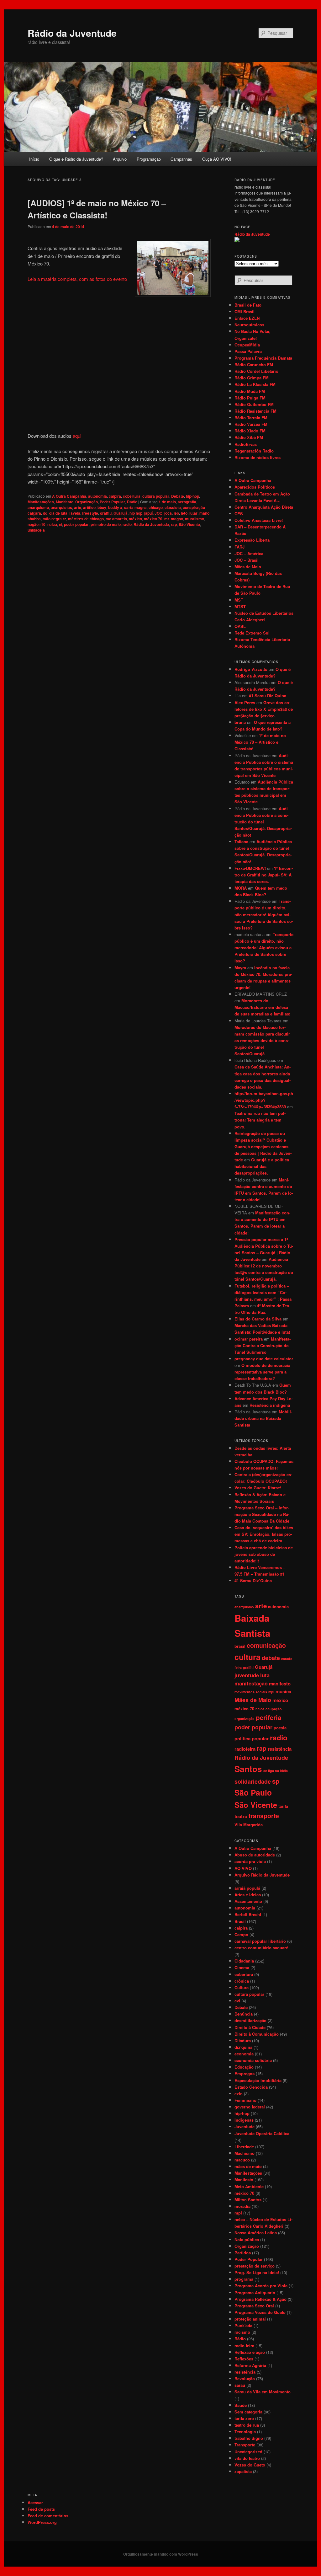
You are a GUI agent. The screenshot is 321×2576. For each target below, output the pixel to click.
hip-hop (192, 496)
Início (34, 159)
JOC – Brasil (247, 560)
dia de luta (58, 513)
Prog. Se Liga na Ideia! (257, 2272)
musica (283, 1691)
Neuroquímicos (249, 325)
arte (78, 507)
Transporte (245, 2445)
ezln (239, 2094)
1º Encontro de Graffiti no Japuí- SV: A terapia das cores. (264, 875)
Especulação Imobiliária (258, 2080)
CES (239, 514)
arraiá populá (247, 1888)
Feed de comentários (48, 2516)
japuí (148, 513)
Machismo (245, 2153)
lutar (193, 513)
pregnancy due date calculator (264, 1359)
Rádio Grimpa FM (252, 378)
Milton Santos (248, 2200)
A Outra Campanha (69, 496)
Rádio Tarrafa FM (251, 418)
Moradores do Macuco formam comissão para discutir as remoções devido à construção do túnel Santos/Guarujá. (262, 1041)
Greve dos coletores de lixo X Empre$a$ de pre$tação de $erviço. (264, 709)
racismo (242, 2332)
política (242, 1738)
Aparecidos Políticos (255, 487)
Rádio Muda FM (250, 391)
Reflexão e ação (250, 2352)
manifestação (251, 1683)
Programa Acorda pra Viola (261, 2286)
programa (244, 2279)
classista (173, 507)
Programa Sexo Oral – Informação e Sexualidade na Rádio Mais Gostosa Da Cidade (262, 1514)
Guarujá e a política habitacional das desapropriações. (262, 1166)
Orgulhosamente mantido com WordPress (161, 2554)
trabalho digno (249, 2438)
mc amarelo (116, 519)
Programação (149, 159)
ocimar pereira (249, 1339)
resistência (280, 1749)
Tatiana (241, 841)
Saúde (241, 2405)
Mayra (240, 968)
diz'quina (243, 2047)
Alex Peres (245, 702)
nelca (52, 524)
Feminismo (245, 2100)
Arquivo (120, 159)
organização (245, 1719)
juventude (247, 1675)
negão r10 (37, 524)
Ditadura (243, 2040)
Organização (87, 502)
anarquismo (38, 507)
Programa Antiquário (255, 2292)
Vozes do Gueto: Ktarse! (258, 1488)
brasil (240, 1646)
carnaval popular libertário (260, 1941)
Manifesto (65, 502)
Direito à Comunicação (257, 2034)
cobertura (132, 496)
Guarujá (121, 513)
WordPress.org (42, 2522)
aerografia (187, 502)
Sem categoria (248, 2412)
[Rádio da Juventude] (237, 241)
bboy (102, 507)
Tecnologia (245, 2431)
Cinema (242, 1967)
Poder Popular (112, 502)
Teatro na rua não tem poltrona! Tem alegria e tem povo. (260, 1120)
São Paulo (253, 1792)
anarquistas (61, 507)
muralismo (195, 519)
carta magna (135, 507)
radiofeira (245, 1749)
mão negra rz (54, 519)
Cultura (242, 1987)
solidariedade (253, 1781)
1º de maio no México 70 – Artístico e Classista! (260, 742)
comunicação (266, 1645)
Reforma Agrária (250, 2365)
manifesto (280, 1684)
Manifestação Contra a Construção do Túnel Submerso (263, 1345)
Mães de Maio (248, 567)
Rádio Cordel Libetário (256, 371)
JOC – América (249, 553)
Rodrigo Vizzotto (251, 669)
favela (75, 513)
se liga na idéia (276, 1771)
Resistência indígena (270, 1405)
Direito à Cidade (250, 2027)
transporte (264, 1816)
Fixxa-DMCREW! (250, 868)
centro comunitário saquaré (261, 1948)
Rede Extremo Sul (252, 633)
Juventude (245, 2126)
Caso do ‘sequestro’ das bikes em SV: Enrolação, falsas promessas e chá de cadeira (264, 1534)
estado (287, 1659)
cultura (247, 1657)
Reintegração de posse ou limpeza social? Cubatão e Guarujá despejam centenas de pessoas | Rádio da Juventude (263, 1147)
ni (61, 524)
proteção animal (250, 2319)
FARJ (239, 547)
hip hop (136, 513)
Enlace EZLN (247, 318)
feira (238, 1667)
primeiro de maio (106, 524)
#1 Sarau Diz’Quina (268, 696)
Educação (244, 2067)
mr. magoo (174, 519)
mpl (271, 1692)
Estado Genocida (251, 2087)
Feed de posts (41, 2509)
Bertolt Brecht (248, 1914)
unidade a (36, 530)
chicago (156, 507)
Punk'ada (243, 2325)
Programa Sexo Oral (254, 2306)
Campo (241, 1934)
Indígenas (244, 2120)
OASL (240, 626)
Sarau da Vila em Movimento (263, 2392)
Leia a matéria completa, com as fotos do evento (77, 279)
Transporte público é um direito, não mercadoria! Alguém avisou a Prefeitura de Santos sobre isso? (264, 914)
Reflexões (244, 2359)
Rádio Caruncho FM (254, 364)
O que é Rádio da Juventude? (76, 159)
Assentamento (248, 1901)
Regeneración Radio (254, 451)
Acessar (35, 2502)
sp (276, 1781)
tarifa (283, 1806)
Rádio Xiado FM (250, 431)
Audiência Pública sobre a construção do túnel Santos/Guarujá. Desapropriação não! (263, 822)
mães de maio (248, 2166)
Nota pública (247, 2239)
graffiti (106, 513)
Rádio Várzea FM (251, 424)
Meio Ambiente (249, 2186)
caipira (115, 496)
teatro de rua (247, 2425)
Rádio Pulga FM (250, 398)
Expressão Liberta (252, 540)
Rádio (132, 502)
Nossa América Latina (256, 2233)
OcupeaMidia (247, 345)
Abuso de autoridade (255, 1855)
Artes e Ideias (248, 1895)
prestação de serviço (255, 2266)
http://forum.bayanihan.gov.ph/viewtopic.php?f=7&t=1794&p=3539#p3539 (264, 1100)
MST (239, 600)
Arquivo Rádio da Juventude (262, 1875)
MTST (240, 606)
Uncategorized (248, 2452)
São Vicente (189, 524)
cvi (237, 2001)
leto (184, 513)
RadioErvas (246, 444)
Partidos (243, 2253)
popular (260, 1738)
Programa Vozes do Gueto (260, 2312)
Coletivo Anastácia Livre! (259, 520)
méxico (135, 519)
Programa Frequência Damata (263, 358)
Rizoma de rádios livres (258, 457)
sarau (240, 2385)
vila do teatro (247, 2458)
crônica (242, 1981)
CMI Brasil (245, 311)
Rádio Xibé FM (249, 437)
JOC (158, 513)
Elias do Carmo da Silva (258, 1319)
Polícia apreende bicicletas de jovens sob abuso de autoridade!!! (264, 1554)
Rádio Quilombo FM (254, 404)
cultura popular (156, 496)
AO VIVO (243, 1868)
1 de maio (167, 502)
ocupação (274, 1709)
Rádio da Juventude (72, 33)
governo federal (250, 2107)
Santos (248, 1769)
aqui (77, 436)
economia (244, 2054)
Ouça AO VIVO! (217, 159)
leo (176, 513)
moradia (242, 2206)
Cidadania (244, 1961)
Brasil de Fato (248, 305)
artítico (89, 507)
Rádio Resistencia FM (255, 411)
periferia (268, 1717)
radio (127, 524)
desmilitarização (250, 2020)
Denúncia (244, 2014)
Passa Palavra (248, 351)
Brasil (240, 1921)
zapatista (243, 2471)
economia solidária (253, 2060)
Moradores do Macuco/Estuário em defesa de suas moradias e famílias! (262, 1007)
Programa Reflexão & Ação (260, 2299)
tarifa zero (244, 2418)
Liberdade (244, 2147)
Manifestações (41, 502)
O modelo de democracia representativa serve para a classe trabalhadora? (262, 1372)
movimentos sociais (251, 1692)
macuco (242, 2160)
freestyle (90, 513)
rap (174, 524)
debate (271, 1658)
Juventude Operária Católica (262, 2133)
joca (168, 513)
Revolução (245, 2378)
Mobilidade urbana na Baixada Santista (263, 1418)
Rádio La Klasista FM (255, 384)
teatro (241, 1816)
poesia (280, 1728)
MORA (241, 888)
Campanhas (181, 159)
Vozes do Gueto (250, 2465)
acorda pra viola (250, 1861)
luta (265, 1675)
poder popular (76, 524)
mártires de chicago (86, 519)
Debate (178, 496)
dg (45, 513)
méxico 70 (153, 519)
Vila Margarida (249, 1825)
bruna (240, 722)
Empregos (245, 2073)
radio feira (244, 2346)
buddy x (115, 507)
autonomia (97, 496)
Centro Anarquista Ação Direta (264, 507)
